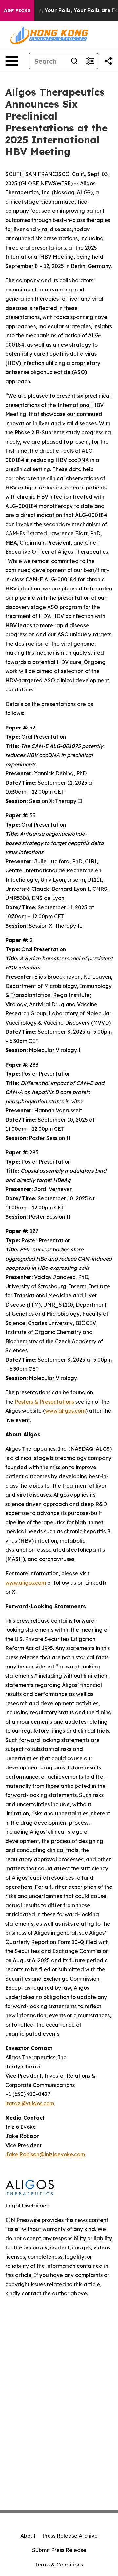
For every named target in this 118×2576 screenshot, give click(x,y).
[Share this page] (108, 61)
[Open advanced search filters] (90, 61)
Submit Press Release (59, 2550)
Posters (44, 1402)
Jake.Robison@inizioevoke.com (45, 2154)
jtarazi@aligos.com (30, 2103)
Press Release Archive (70, 2536)
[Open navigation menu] (12, 61)
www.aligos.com (26, 1583)
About (28, 2536)
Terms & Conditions (59, 2565)
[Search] (74, 61)
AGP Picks (17, 10)
